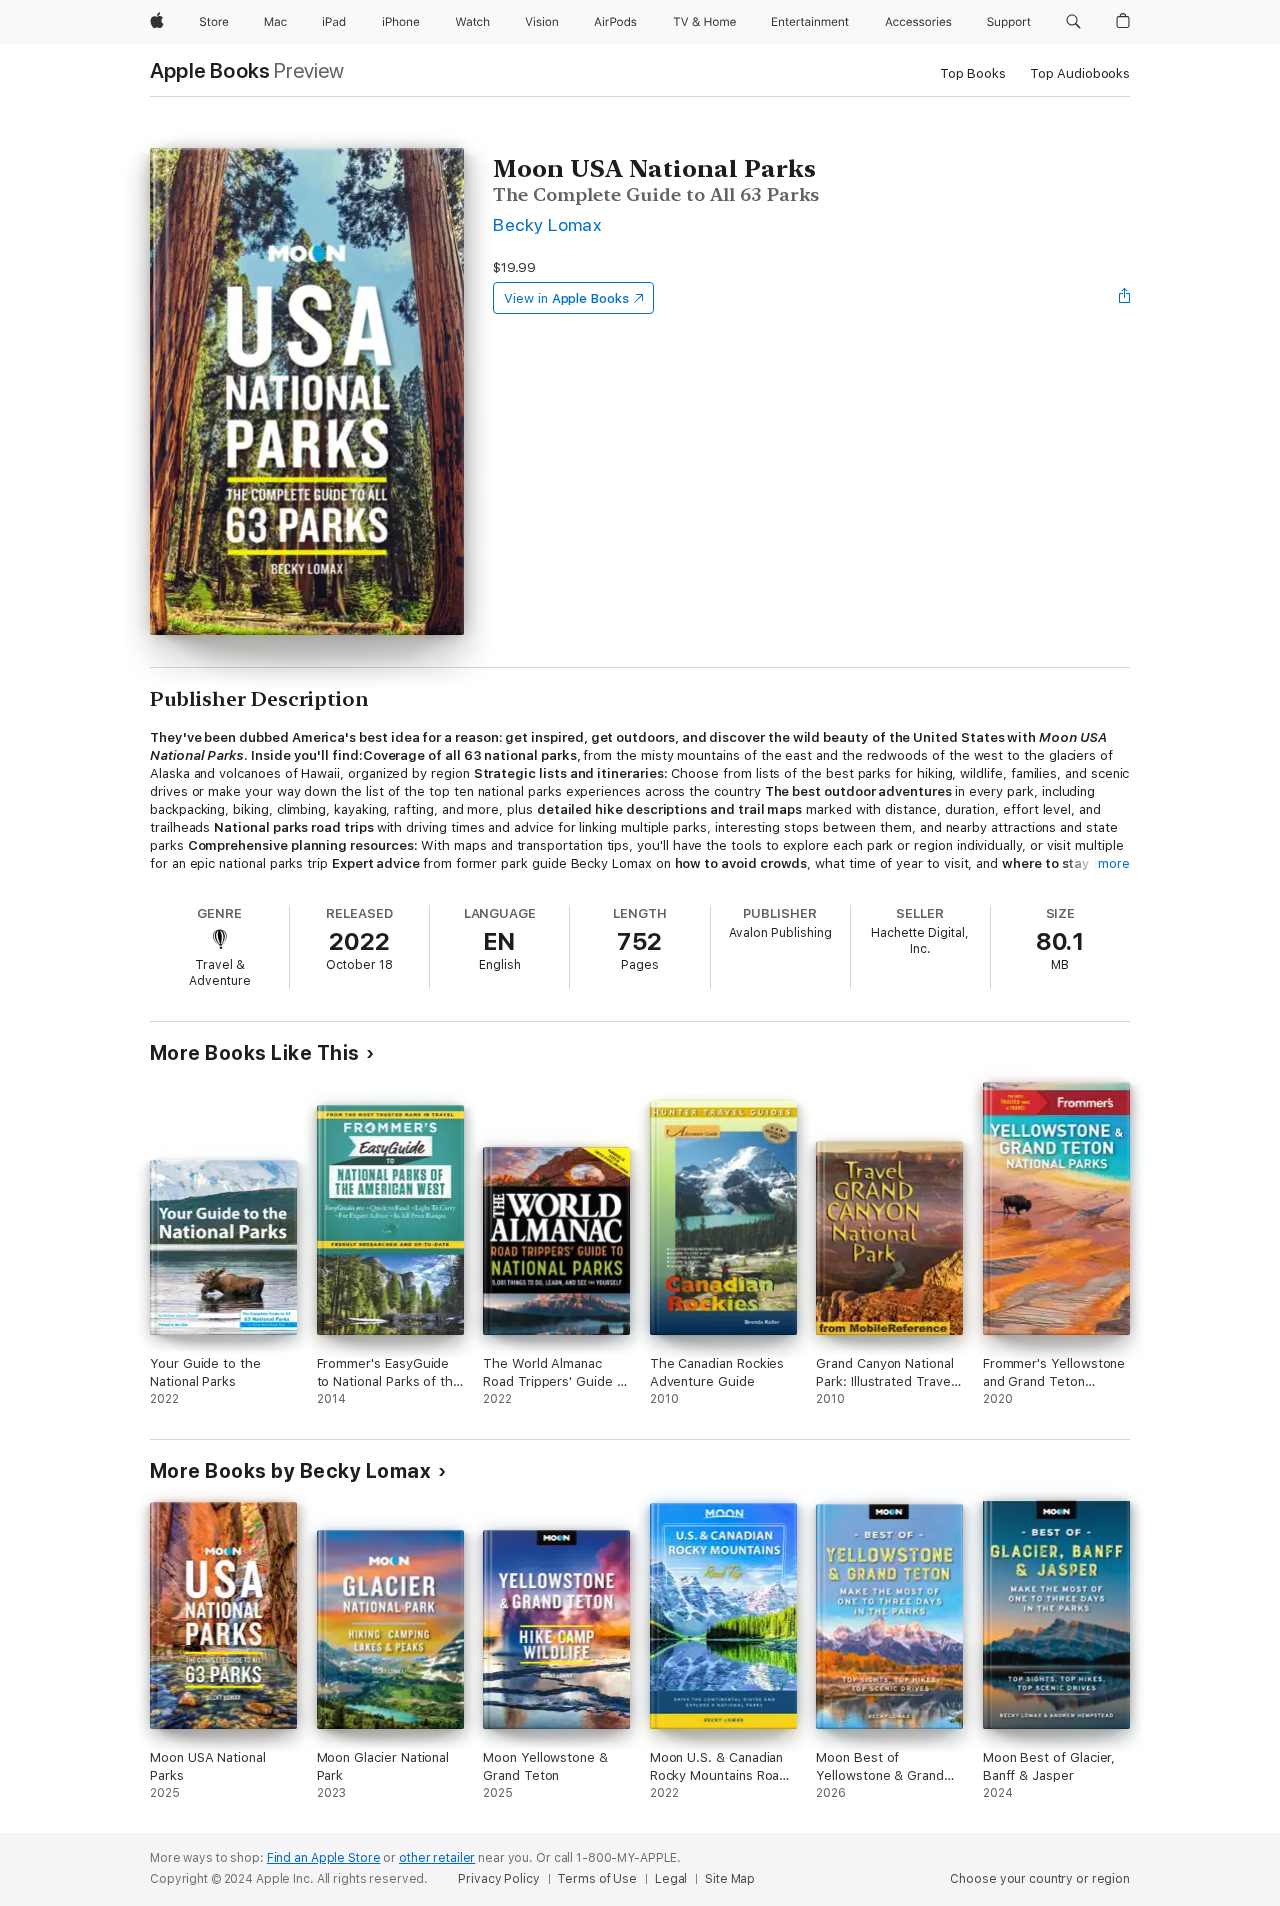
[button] (1073, 22)
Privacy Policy (498, 1879)
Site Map (730, 1879)
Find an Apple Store (324, 1858)
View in (566, 298)
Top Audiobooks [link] (1080, 73)
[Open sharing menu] (1125, 298)
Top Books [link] (973, 73)
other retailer (437, 1858)
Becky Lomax (547, 224)
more (1114, 863)
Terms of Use (597, 1879)
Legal (671, 1879)
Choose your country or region (1040, 1879)
